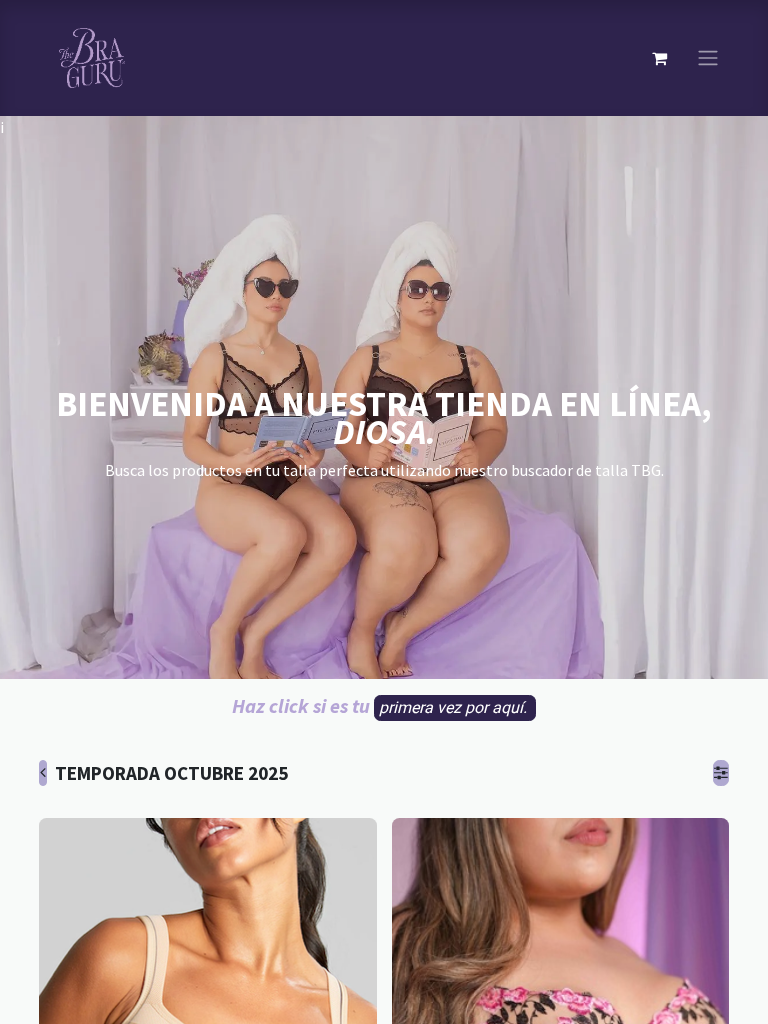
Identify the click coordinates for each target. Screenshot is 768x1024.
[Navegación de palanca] (708, 58)
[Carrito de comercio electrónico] (659, 58)
